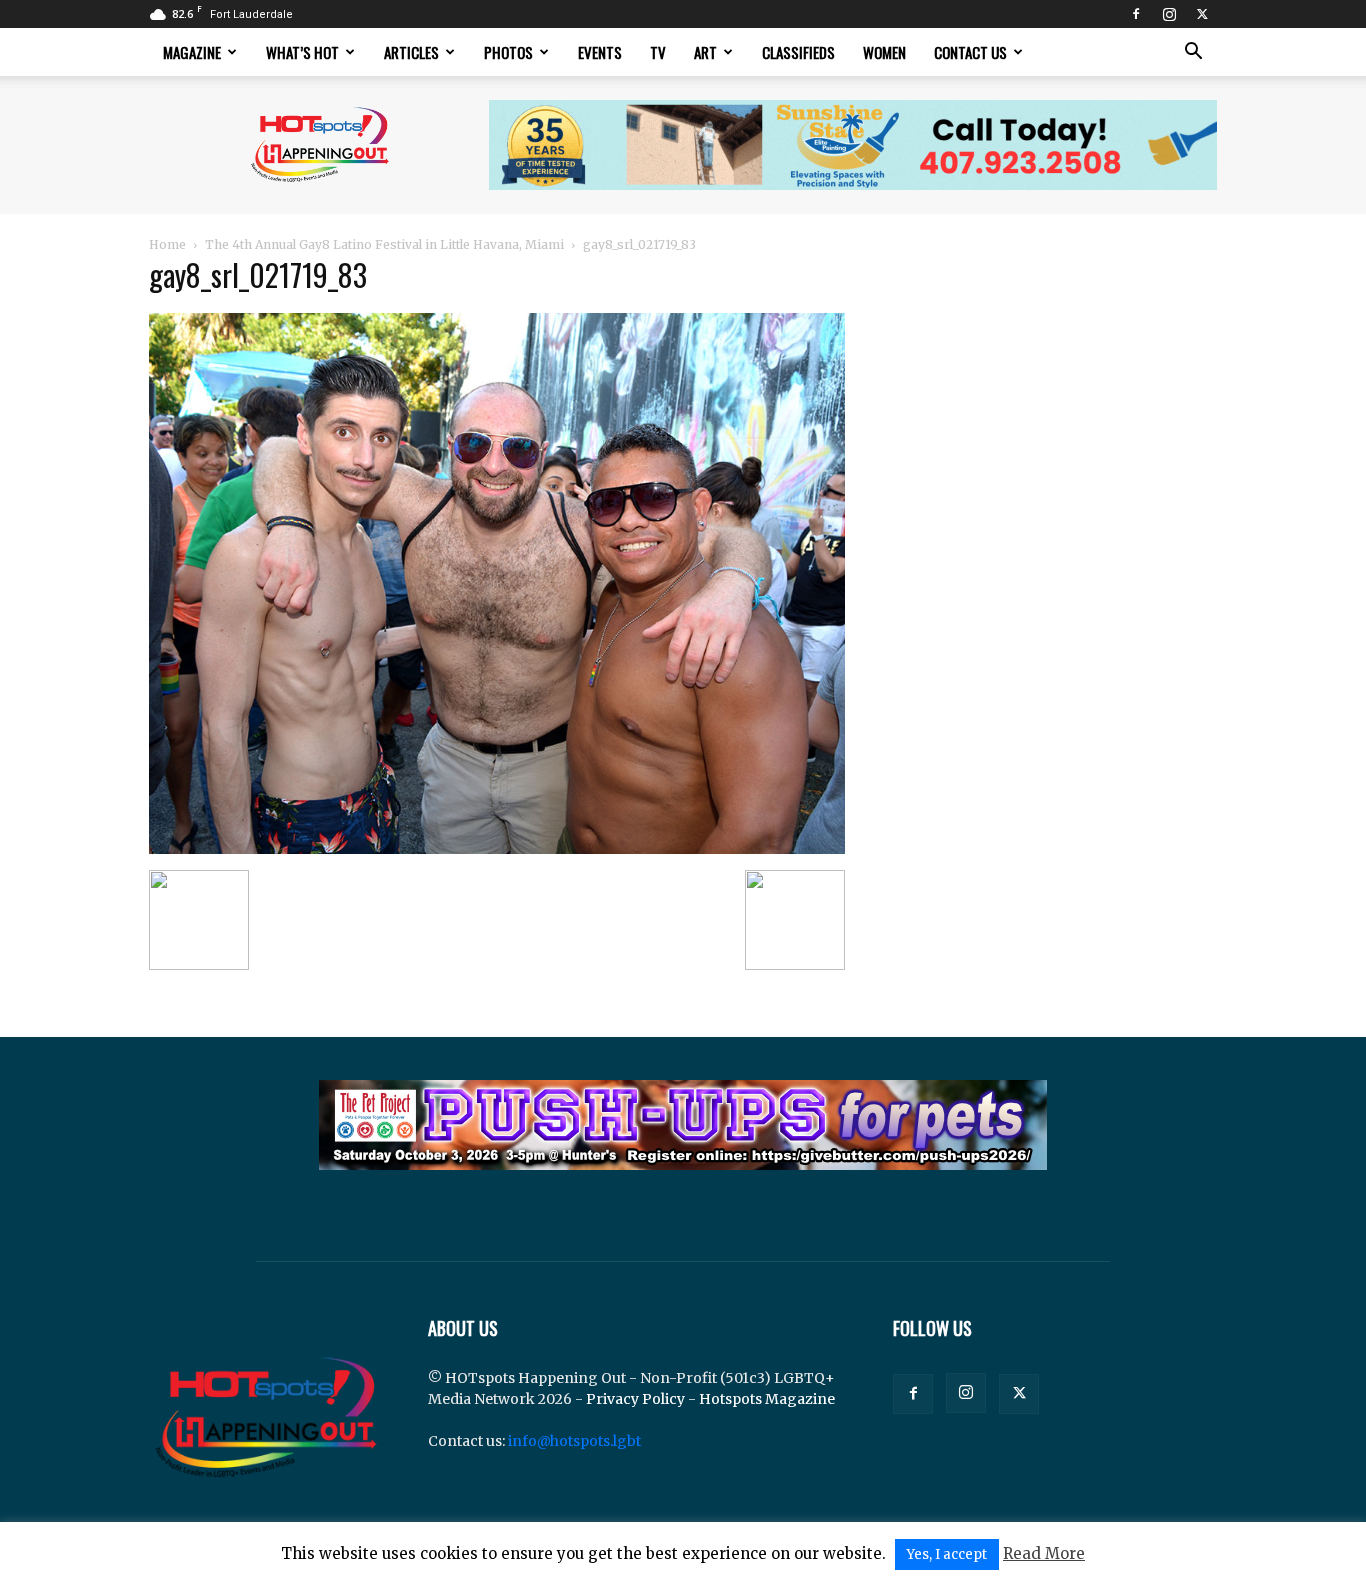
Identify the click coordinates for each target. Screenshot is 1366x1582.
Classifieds (798, 52)
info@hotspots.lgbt (574, 1441)
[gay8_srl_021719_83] (497, 849)
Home (167, 244)
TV (658, 52)
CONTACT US (970, 52)
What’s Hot (302, 52)
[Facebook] (1136, 14)
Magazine (192, 52)
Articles (411, 52)
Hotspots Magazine (767, 1399)
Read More (1044, 1553)
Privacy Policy (635, 1399)
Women (884, 52)
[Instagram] (1169, 14)
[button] (1193, 53)
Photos (508, 52)
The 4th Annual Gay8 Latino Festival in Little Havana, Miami (384, 244)
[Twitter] (1202, 14)
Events (600, 52)
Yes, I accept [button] (947, 1554)
